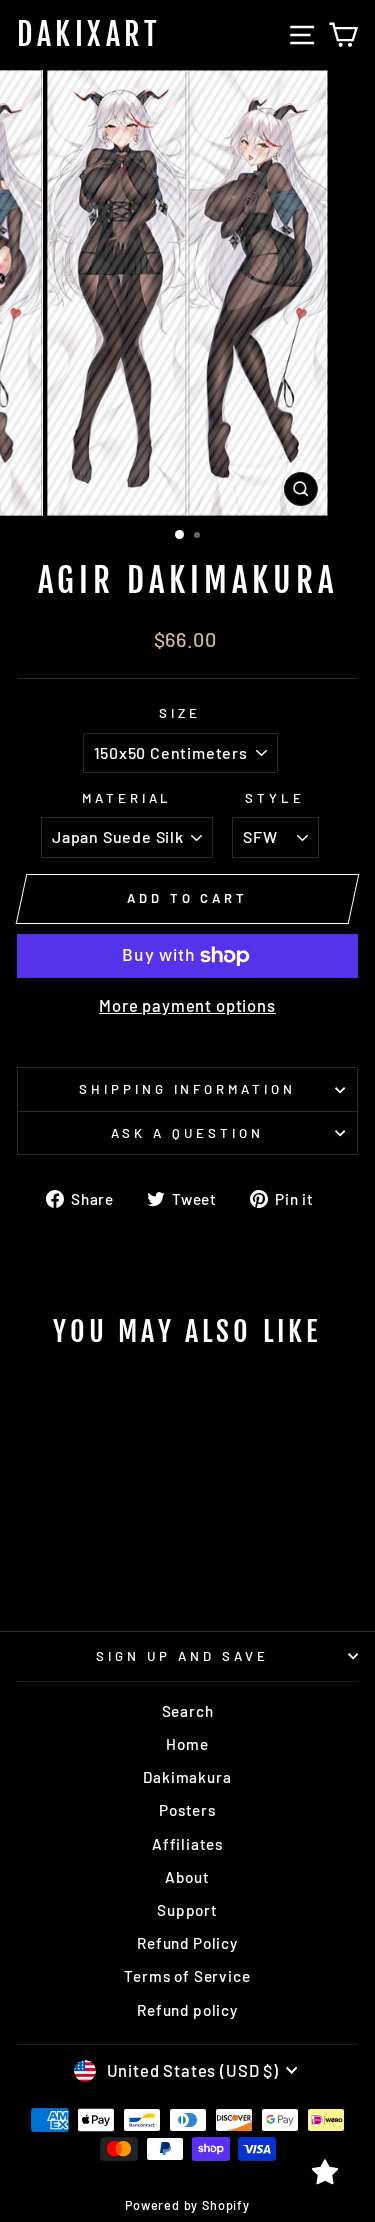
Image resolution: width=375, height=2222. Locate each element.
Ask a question (187, 1133)
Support (187, 1910)
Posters (187, 1810)
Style (275, 798)
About (187, 1877)
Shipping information (188, 1089)
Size (180, 713)
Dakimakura (187, 1777)
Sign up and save (182, 1656)
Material (127, 798)
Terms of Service (187, 1976)
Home (187, 1744)
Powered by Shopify (187, 2205)
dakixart (89, 35)
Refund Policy (187, 1943)
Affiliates (187, 1844)
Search (188, 1711)
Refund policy (187, 2010)
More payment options (187, 1005)
